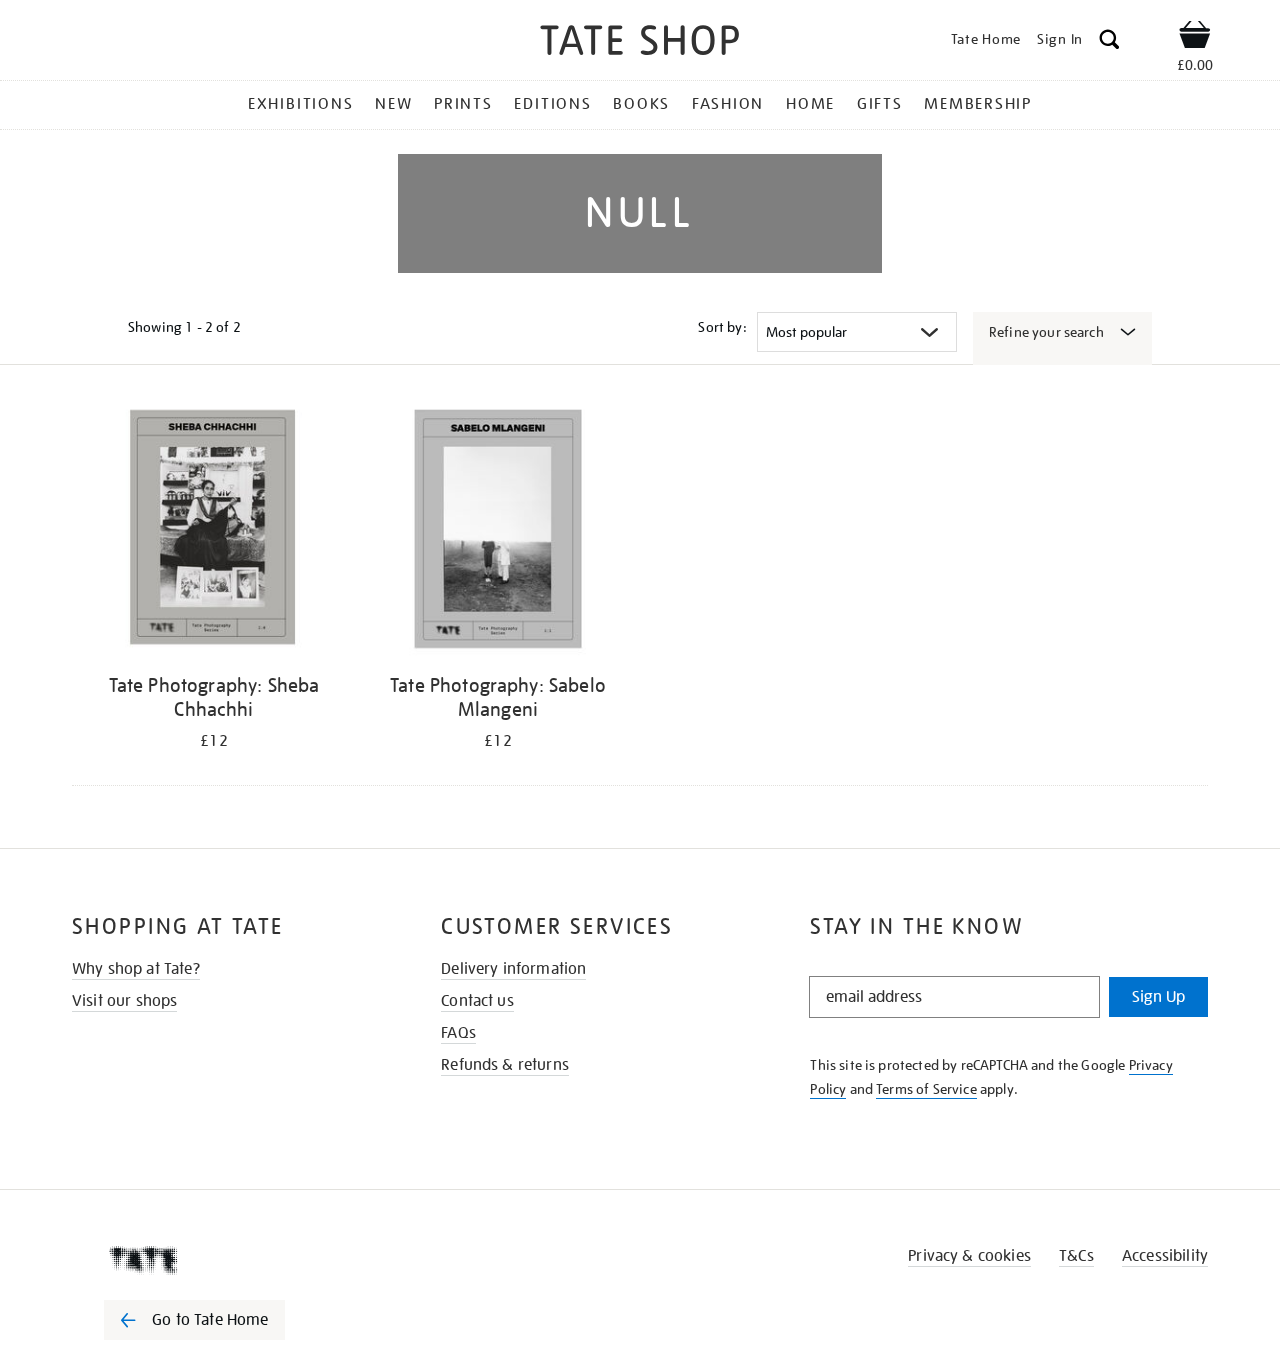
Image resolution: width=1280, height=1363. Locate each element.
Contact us (477, 1001)
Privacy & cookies (969, 1256)
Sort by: (722, 327)
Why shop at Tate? (136, 969)
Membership (978, 104)
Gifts (880, 104)
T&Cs (1076, 1256)
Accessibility (1165, 1256)
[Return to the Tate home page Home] (640, 43)
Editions (552, 104)
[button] (1109, 42)
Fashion (728, 104)
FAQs (458, 1033)
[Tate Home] (230, 1260)
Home (810, 104)
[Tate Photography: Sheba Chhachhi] (214, 532)
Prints (463, 104)
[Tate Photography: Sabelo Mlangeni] (498, 532)
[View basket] (1195, 38)
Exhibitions (300, 104)
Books (641, 104)
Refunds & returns (505, 1065)
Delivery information (513, 969)
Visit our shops (124, 1001)
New (393, 104)
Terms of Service (926, 1089)
